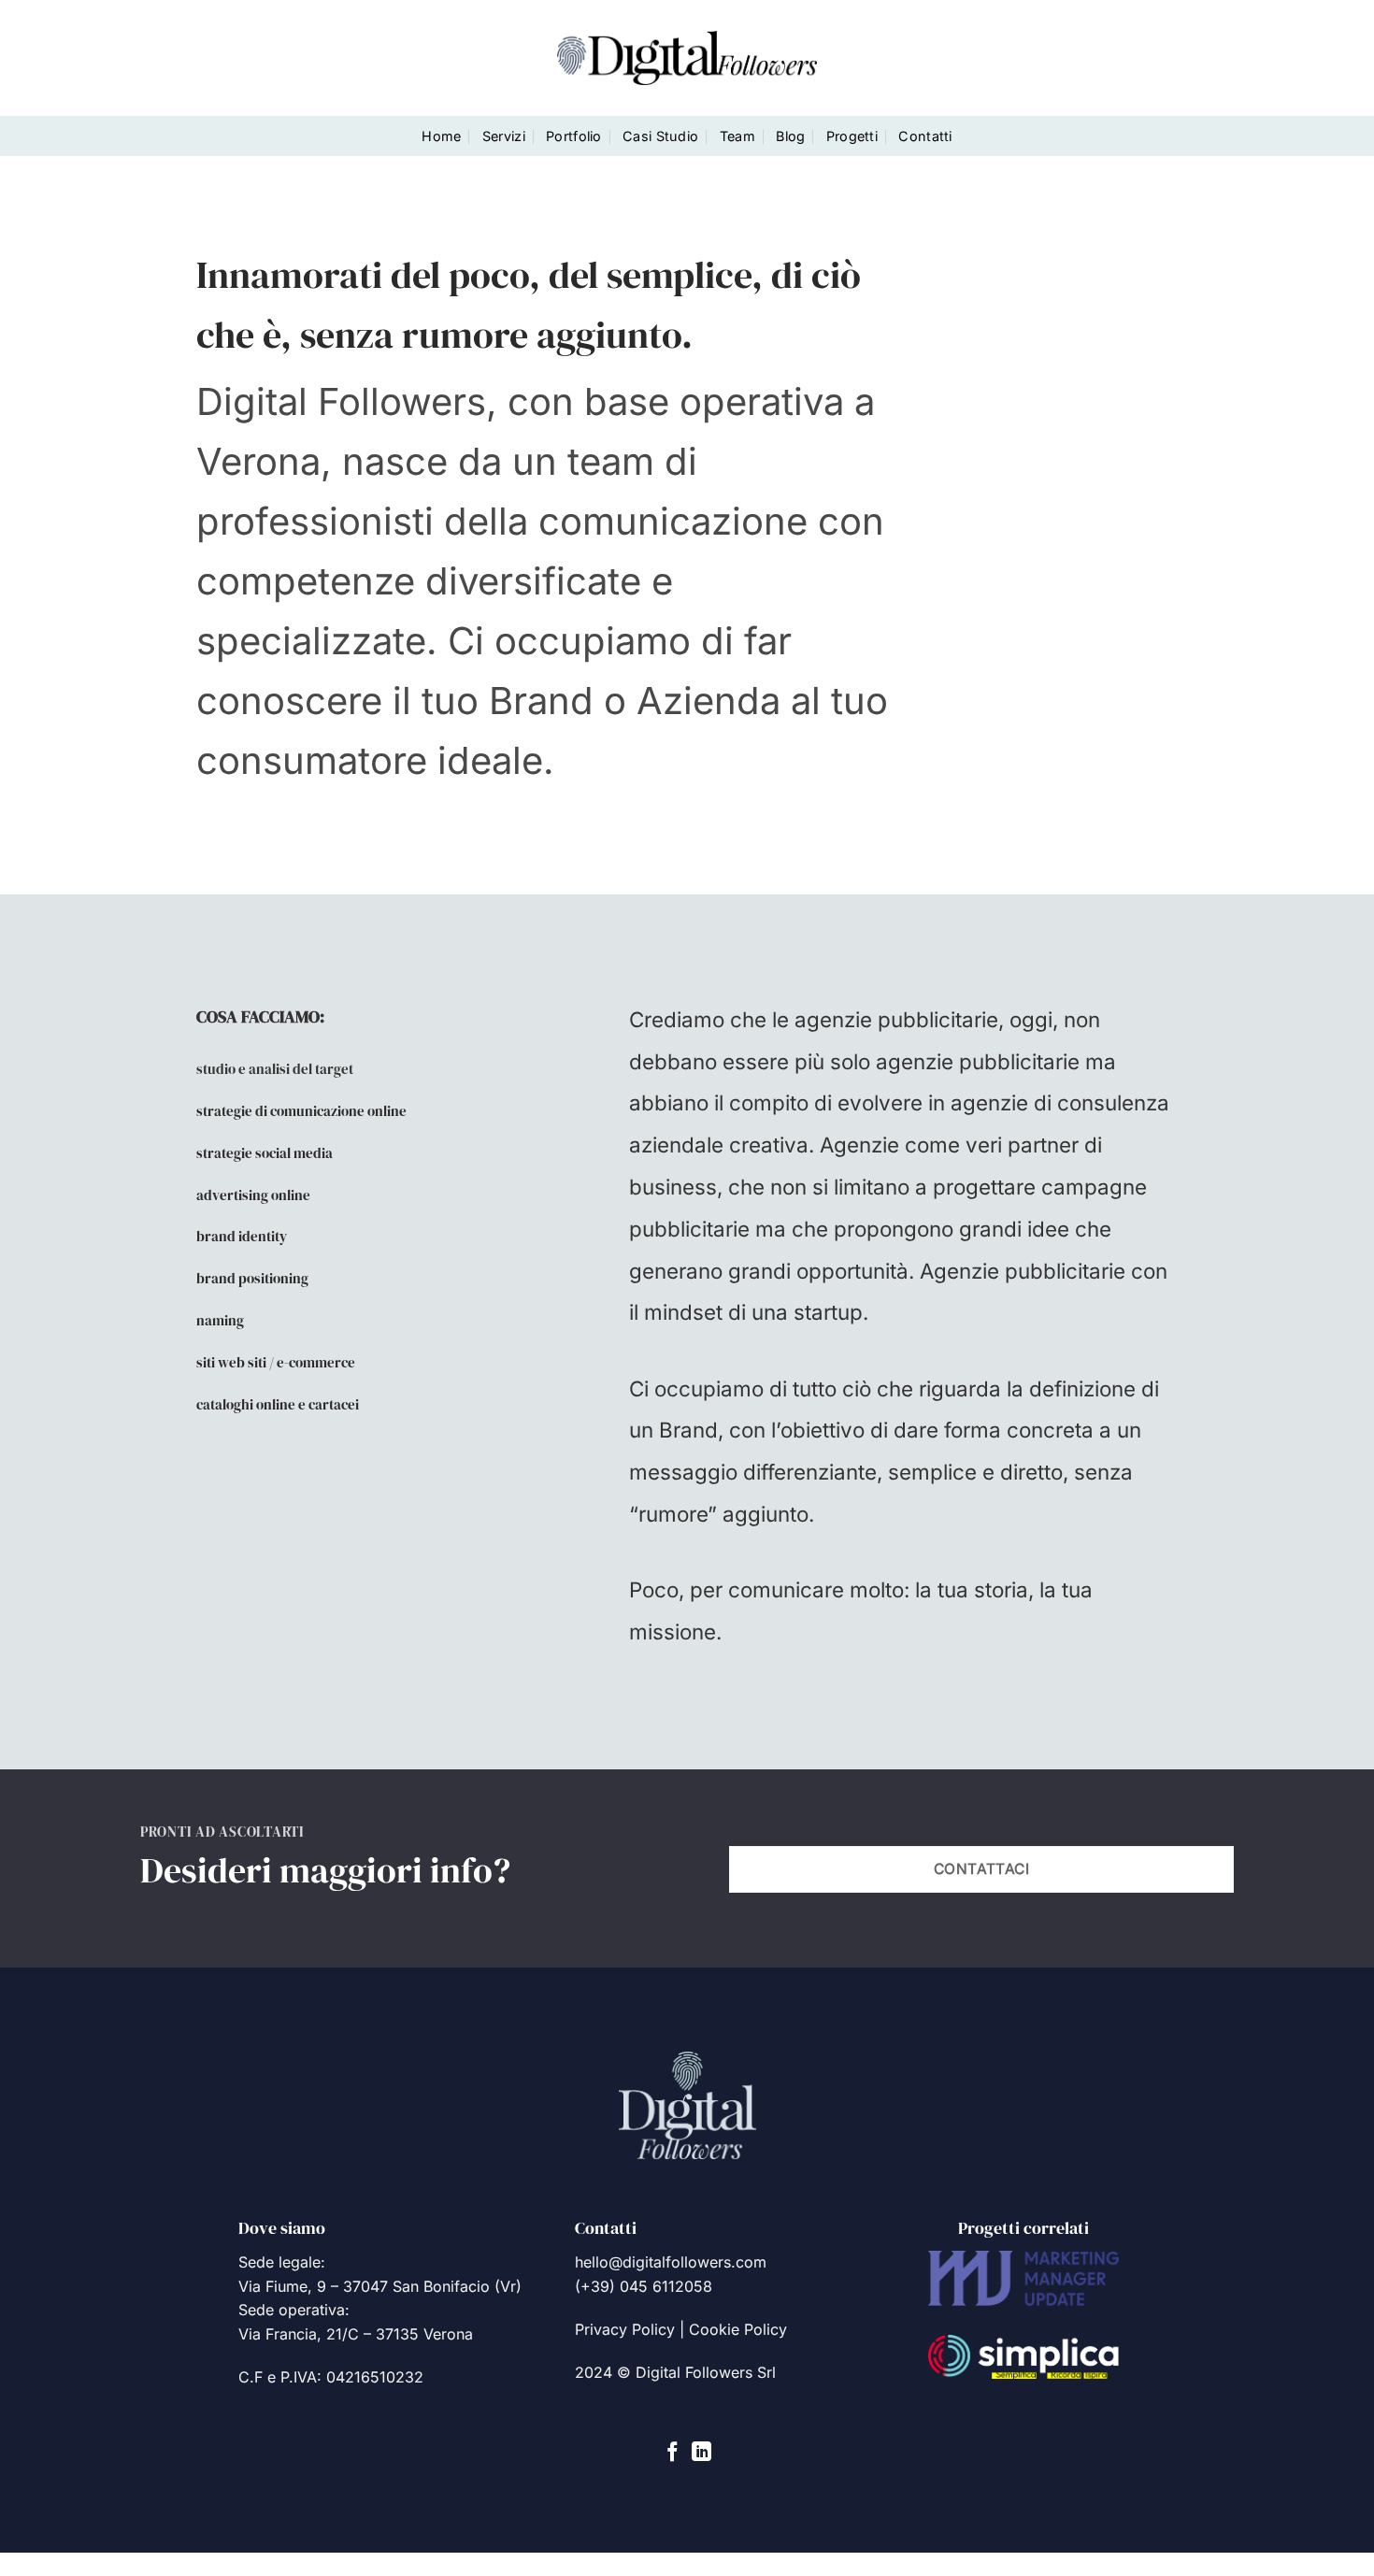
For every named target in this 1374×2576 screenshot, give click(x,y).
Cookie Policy (738, 2329)
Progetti (852, 136)
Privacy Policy (625, 2329)
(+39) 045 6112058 (644, 2286)
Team (737, 136)
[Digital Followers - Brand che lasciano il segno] (687, 57)
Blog (790, 136)
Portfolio (574, 136)
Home (441, 136)
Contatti (925, 136)
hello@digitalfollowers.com (671, 2262)
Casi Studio (660, 136)
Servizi (504, 136)
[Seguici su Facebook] (673, 2453)
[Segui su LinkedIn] (701, 2453)
